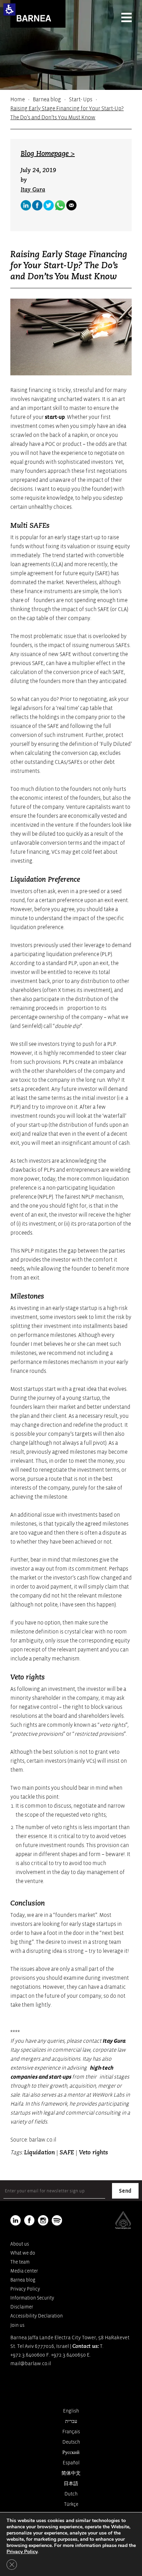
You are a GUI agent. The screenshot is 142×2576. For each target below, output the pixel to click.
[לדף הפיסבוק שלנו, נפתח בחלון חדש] (37, 205)
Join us (17, 2325)
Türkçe (71, 2504)
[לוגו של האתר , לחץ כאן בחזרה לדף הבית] (38, 14)
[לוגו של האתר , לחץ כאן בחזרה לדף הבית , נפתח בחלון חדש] (57, 2220)
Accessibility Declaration (37, 2316)
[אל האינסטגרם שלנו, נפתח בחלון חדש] (43, 2220)
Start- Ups (81, 100)
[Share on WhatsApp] (60, 205)
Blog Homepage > (48, 154)
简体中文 (71, 2473)
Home (18, 100)
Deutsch (71, 2442)
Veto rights (93, 2153)
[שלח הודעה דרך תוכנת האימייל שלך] (71, 205)
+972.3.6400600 (28, 2355)
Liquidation (39, 2153)
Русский (71, 2452)
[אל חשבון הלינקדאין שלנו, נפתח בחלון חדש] (16, 2220)
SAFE (67, 2153)
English (71, 2411)
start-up (55, 417)
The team (20, 2262)
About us (20, 2244)
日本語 (71, 2484)
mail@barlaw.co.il (31, 2364)
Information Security (32, 2298)
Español (71, 2463)
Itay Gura (33, 190)
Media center (24, 2271)
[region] (71, 109)
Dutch (71, 2494)
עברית (71, 2421)
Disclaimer (22, 2307)
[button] (9, 10)
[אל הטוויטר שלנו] (49, 205)
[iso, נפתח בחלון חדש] (123, 2228)
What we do (23, 2253)
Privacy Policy (25, 2289)
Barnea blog (47, 100)
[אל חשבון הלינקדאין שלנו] (26, 205)
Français (71, 2432)
